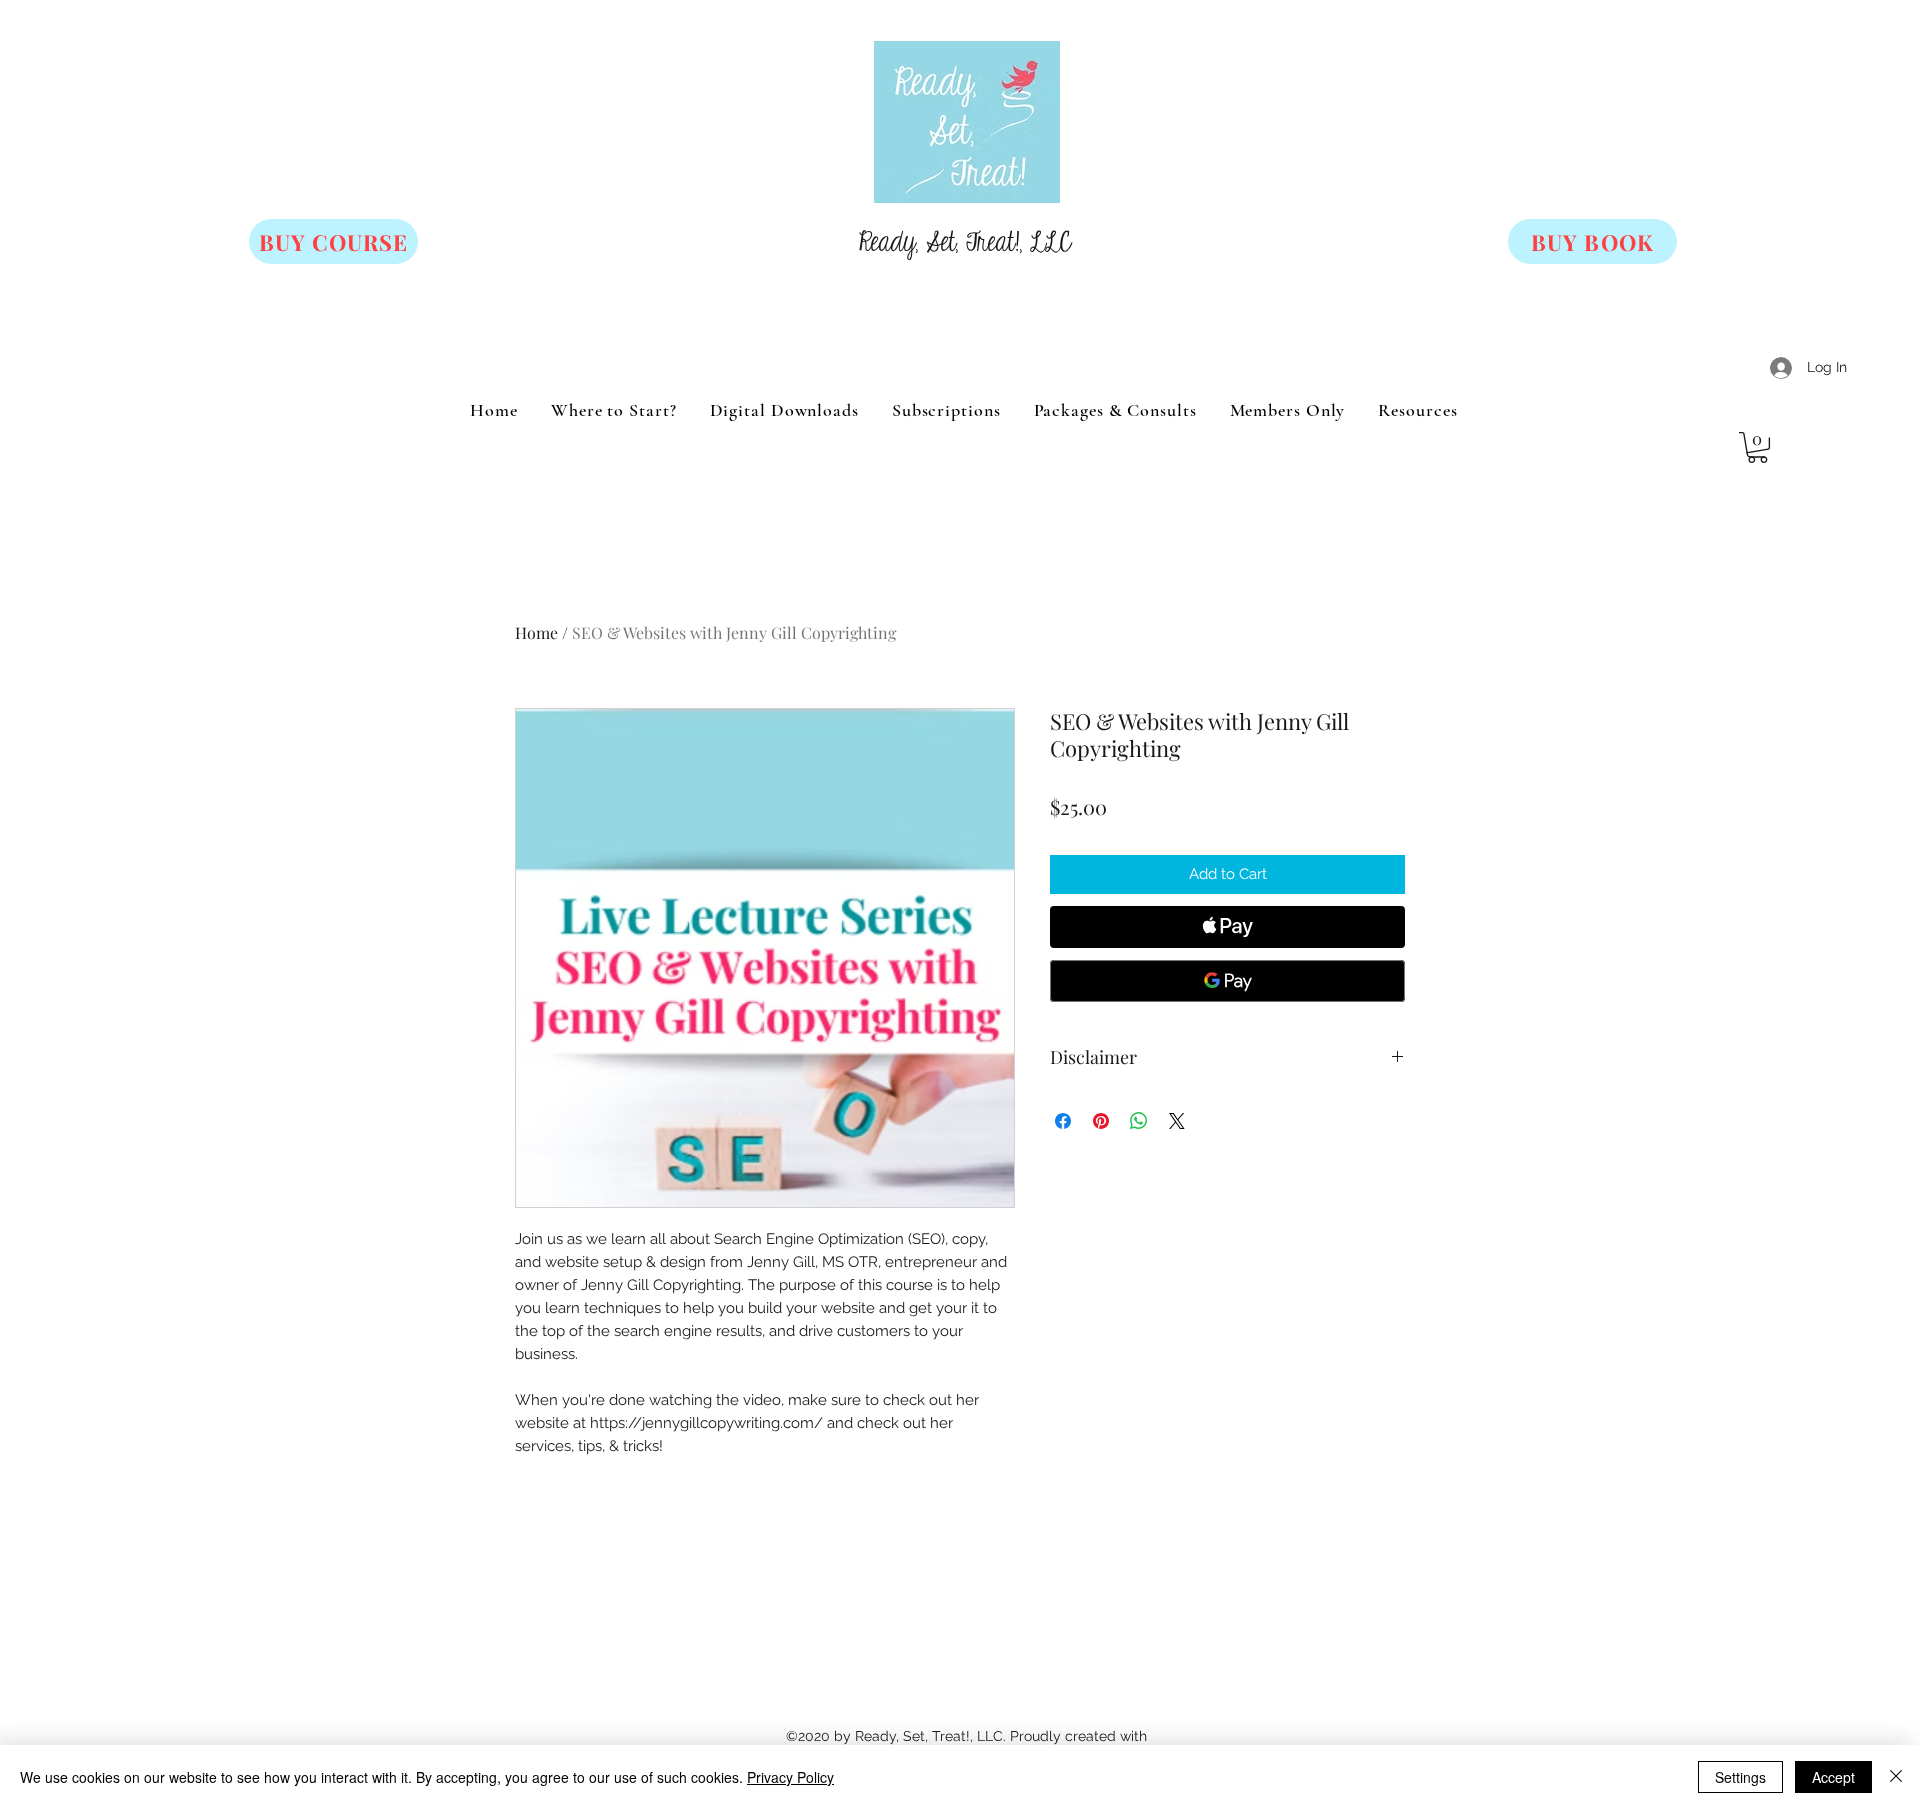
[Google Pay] (1227, 981)
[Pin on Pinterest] (1101, 1121)
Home (536, 632)
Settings (1740, 1777)
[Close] (1896, 1777)
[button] (1757, 447)
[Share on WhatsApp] (1139, 1121)
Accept (1833, 1777)
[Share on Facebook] (1063, 1121)
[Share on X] (1177, 1121)
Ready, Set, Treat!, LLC (965, 243)
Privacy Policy (790, 1777)
